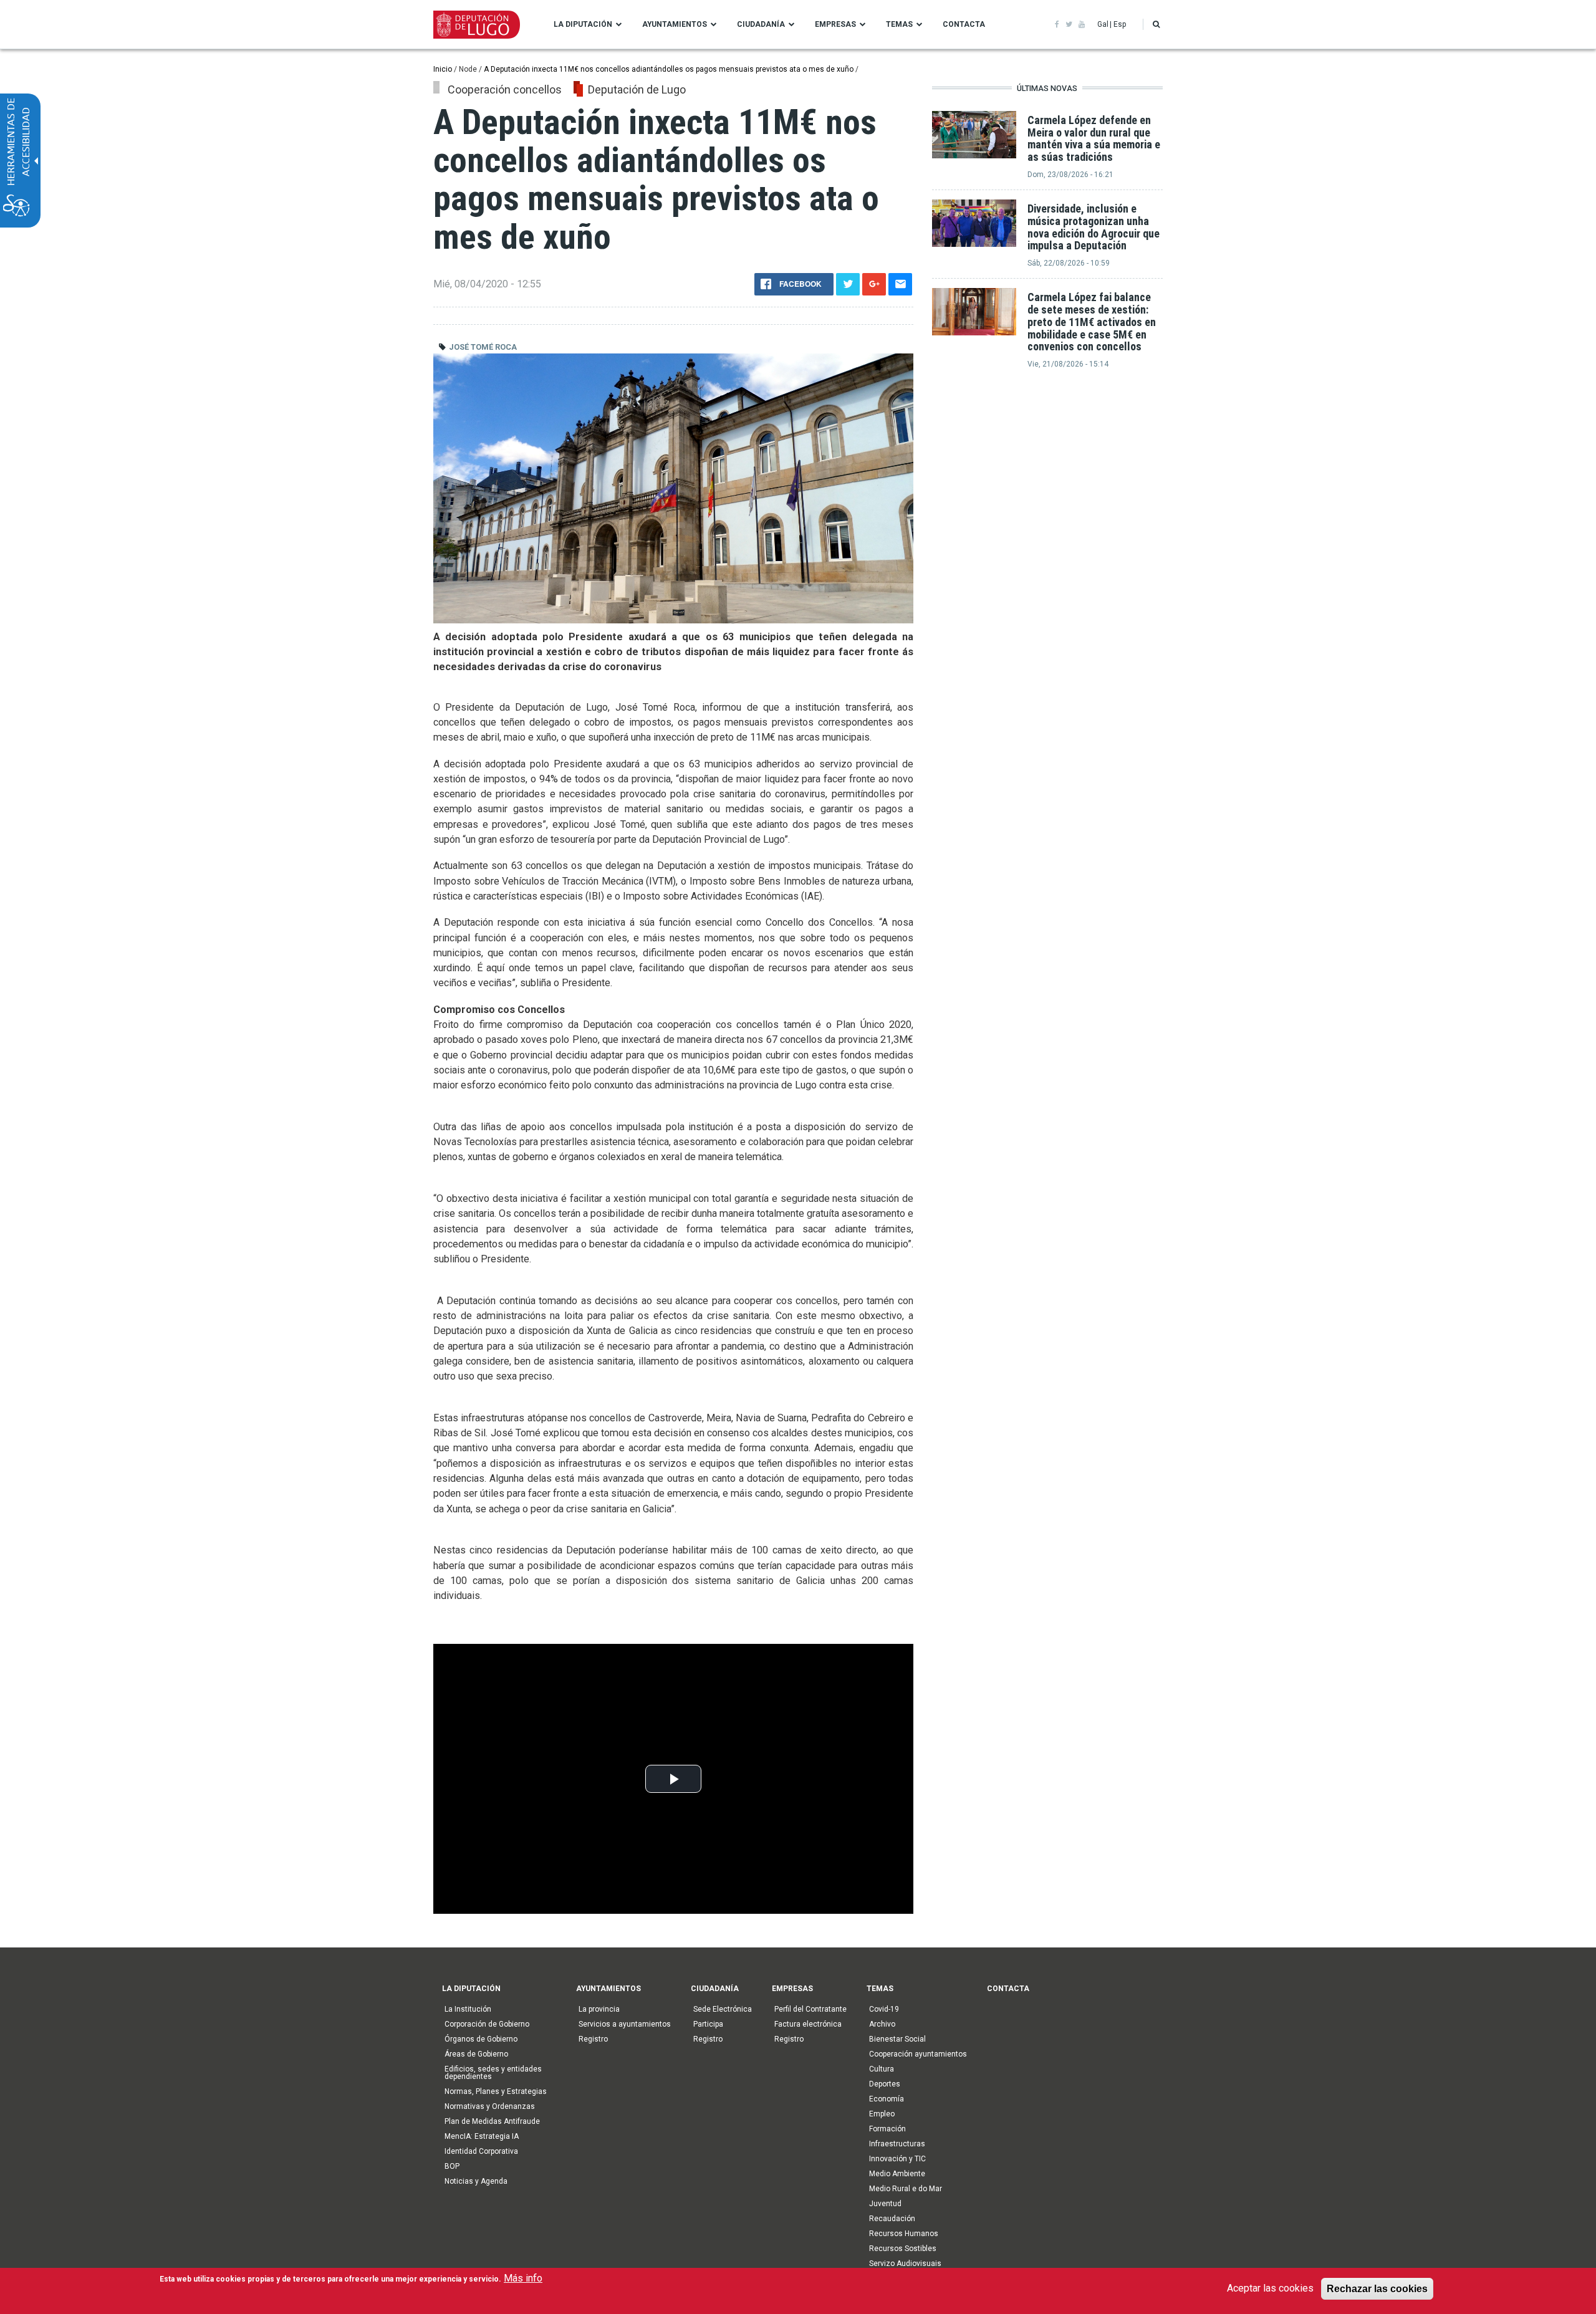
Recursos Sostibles (903, 2249)
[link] (1057, 24)
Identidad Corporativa (481, 2151)
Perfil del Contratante (810, 2009)
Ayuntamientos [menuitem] (675, 24)
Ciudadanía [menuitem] (761, 24)
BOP (452, 2166)
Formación (887, 2129)
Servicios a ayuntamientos (625, 2024)
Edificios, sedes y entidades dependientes (493, 2073)
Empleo (882, 2114)
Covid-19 (884, 2009)
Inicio (443, 69)
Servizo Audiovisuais (905, 2264)
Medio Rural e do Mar (906, 2189)
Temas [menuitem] (899, 24)
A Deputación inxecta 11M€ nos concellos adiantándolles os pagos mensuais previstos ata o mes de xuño (670, 69)
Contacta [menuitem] (964, 24)
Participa (708, 2024)
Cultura (882, 2069)
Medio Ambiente (897, 2174)
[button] (1156, 24)
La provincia (599, 2009)
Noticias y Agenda (476, 2181)
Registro (593, 2039)
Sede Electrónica (723, 2009)
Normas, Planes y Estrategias (496, 2091)
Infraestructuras (897, 2144)
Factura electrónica (808, 2024)
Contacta (1008, 1989)
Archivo (882, 2024)
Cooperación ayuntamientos (918, 2054)
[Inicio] (477, 24)
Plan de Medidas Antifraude (492, 2121)
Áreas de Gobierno (476, 2054)
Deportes (885, 2084)
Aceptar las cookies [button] (1270, 2288)
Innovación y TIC (897, 2159)
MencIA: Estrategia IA (482, 2136)
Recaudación (892, 2219)
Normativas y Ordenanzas (490, 2106)
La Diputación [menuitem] (583, 24)
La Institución (468, 2009)
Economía (887, 2099)
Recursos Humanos (904, 2234)
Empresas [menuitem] (835, 24)
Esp (1120, 24)
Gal (1103, 24)
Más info (523, 2278)
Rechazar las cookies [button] (1377, 2288)
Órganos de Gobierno (481, 2039)
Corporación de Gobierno (487, 2024)
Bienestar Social (897, 2039)
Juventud (885, 2204)
